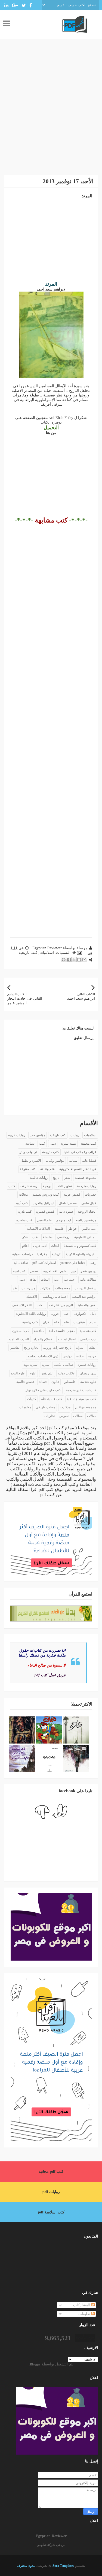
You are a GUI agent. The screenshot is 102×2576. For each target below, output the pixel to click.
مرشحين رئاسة (86, 1220)
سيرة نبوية (30, 1365)
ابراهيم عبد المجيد (84, 1297)
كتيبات (32, 1399)
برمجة (47, 1186)
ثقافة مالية (21, 1263)
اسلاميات (47, 953)
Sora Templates (63, 2566)
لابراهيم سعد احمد (51, 289)
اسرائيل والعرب (43, 1203)
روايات (75, 1135)
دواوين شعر (88, 1271)
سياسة (30, 1144)
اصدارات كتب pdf (44, 1263)
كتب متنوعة (28, 1169)
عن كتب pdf (51, 1495)
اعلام (25, 1246)
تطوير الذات (64, 1186)
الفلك (93, 1348)
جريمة (92, 1356)
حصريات (91, 1195)
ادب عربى (40, 1246)
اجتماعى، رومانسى (55, 1297)
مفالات (92, 1416)
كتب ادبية (19, 1271)
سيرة (46, 1365)
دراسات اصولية (22, 1254)
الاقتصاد (32, 1297)
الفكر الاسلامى (22, 1305)
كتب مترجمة (51, 1152)
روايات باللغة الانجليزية (31, 1314)
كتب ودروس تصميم (46, 1195)
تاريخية (57, 1254)
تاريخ (56, 1178)
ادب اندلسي (88, 1339)
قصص (34, 1271)
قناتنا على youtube (73, 1263)
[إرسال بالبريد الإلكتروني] (84, 960)
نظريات (50, 1416)
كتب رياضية (30, 1322)
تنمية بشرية (68, 1144)
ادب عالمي (89, 1229)
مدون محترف (26, 2566)
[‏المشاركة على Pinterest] (64, 960)
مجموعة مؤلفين (86, 1407)
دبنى (22, 1280)
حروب (55, 1314)
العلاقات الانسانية (38, 1229)
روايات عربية (17, 1135)
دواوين (67, 1356)
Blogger (35, 2364)
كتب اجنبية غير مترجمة (81, 1390)
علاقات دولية (67, 1373)
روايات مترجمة (86, 1186)
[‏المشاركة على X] (74, 960)
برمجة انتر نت (29, 1186)
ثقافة (33, 1280)
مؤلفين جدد (38, 1135)
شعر (67, 1178)
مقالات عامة (88, 1280)
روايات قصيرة (87, 1365)
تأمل (93, 1314)
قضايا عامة (89, 1161)
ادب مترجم (64, 1220)
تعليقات (85, 2314)
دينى (53, 1144)
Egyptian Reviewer (51, 2536)
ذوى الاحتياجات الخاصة (43, 1356)
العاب (41, 1305)
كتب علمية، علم (52, 1399)
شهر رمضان (88, 1373)
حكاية (80, 1356)
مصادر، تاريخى (45, 1407)
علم (66, 1322)
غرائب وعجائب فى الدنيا (80, 1152)
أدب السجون (21, 1331)
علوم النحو (18, 1373)
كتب (42, 1144)
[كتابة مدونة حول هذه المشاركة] (79, 960)
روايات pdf (51, 2192)
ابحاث (55, 1246)
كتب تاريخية (28, 953)
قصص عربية (72, 1195)
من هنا (51, 433)
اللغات (45, 1280)
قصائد (43, 1382)
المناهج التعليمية (85, 1237)
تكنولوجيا (80, 1314)
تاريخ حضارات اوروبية (57, 1348)
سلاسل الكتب (64, 1365)
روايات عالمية (39, 1178)
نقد (15, 1288)
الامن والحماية (87, 1305)
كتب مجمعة (88, 1144)
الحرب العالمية (19, 1339)
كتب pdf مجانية (51, 2172)
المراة (80, 1348)
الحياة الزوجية (87, 1212)
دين (74, 1271)
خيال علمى (89, 1203)
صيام (93, 1322)
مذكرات (45, 1288)
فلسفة (59, 1229)
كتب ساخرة (24, 1220)
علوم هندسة (88, 1382)
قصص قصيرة (45, 1212)
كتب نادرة (25, 1212)
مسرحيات (28, 1288)
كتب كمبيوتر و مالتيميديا (80, 1246)
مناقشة (39, 1331)
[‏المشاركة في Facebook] (69, 960)
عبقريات (79, 1322)
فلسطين (70, 1382)
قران (46, 1322)
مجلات (23, 1195)
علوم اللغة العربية (55, 1271)
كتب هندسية (88, 1331)
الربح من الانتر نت (61, 1305)
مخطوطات (62, 1288)
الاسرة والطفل (31, 1161)
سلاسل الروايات (85, 1288)
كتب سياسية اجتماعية (82, 1399)
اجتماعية (70, 1280)
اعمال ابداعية (67, 1339)
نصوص (64, 1416)
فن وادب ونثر (29, 1152)
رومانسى (63, 1237)
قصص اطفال (68, 1203)
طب (35, 1237)
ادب (57, 1280)
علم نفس (47, 1373)
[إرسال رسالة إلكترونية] (80, 953)
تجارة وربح (31, 1348)
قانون (55, 1382)
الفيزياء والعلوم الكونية (81, 1254)
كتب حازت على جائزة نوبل (43, 1390)
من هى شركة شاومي (51, 2545)
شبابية (73, 1161)
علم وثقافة (47, 1169)
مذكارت (65, 1407)
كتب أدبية (22, 1203)
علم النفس (44, 1220)
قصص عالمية (25, 1382)
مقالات (78, 1416)
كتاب (12, 1186)
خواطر (72, 1229)
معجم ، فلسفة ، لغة (62, 1331)
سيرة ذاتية (66, 1212)
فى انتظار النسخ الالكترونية (78, 1169)
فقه (57, 1322)
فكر (25, 1237)
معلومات (25, 1407)
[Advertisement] (51, 111)
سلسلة (48, 1237)
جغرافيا (42, 1254)
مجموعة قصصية (86, 1178)
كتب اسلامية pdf (51, 2212)
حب (66, 1314)
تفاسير (15, 1348)
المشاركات (82, 2305)
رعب (93, 1263)
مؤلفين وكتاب (55, 1161)
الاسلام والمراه (43, 1339)
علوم (33, 1373)
